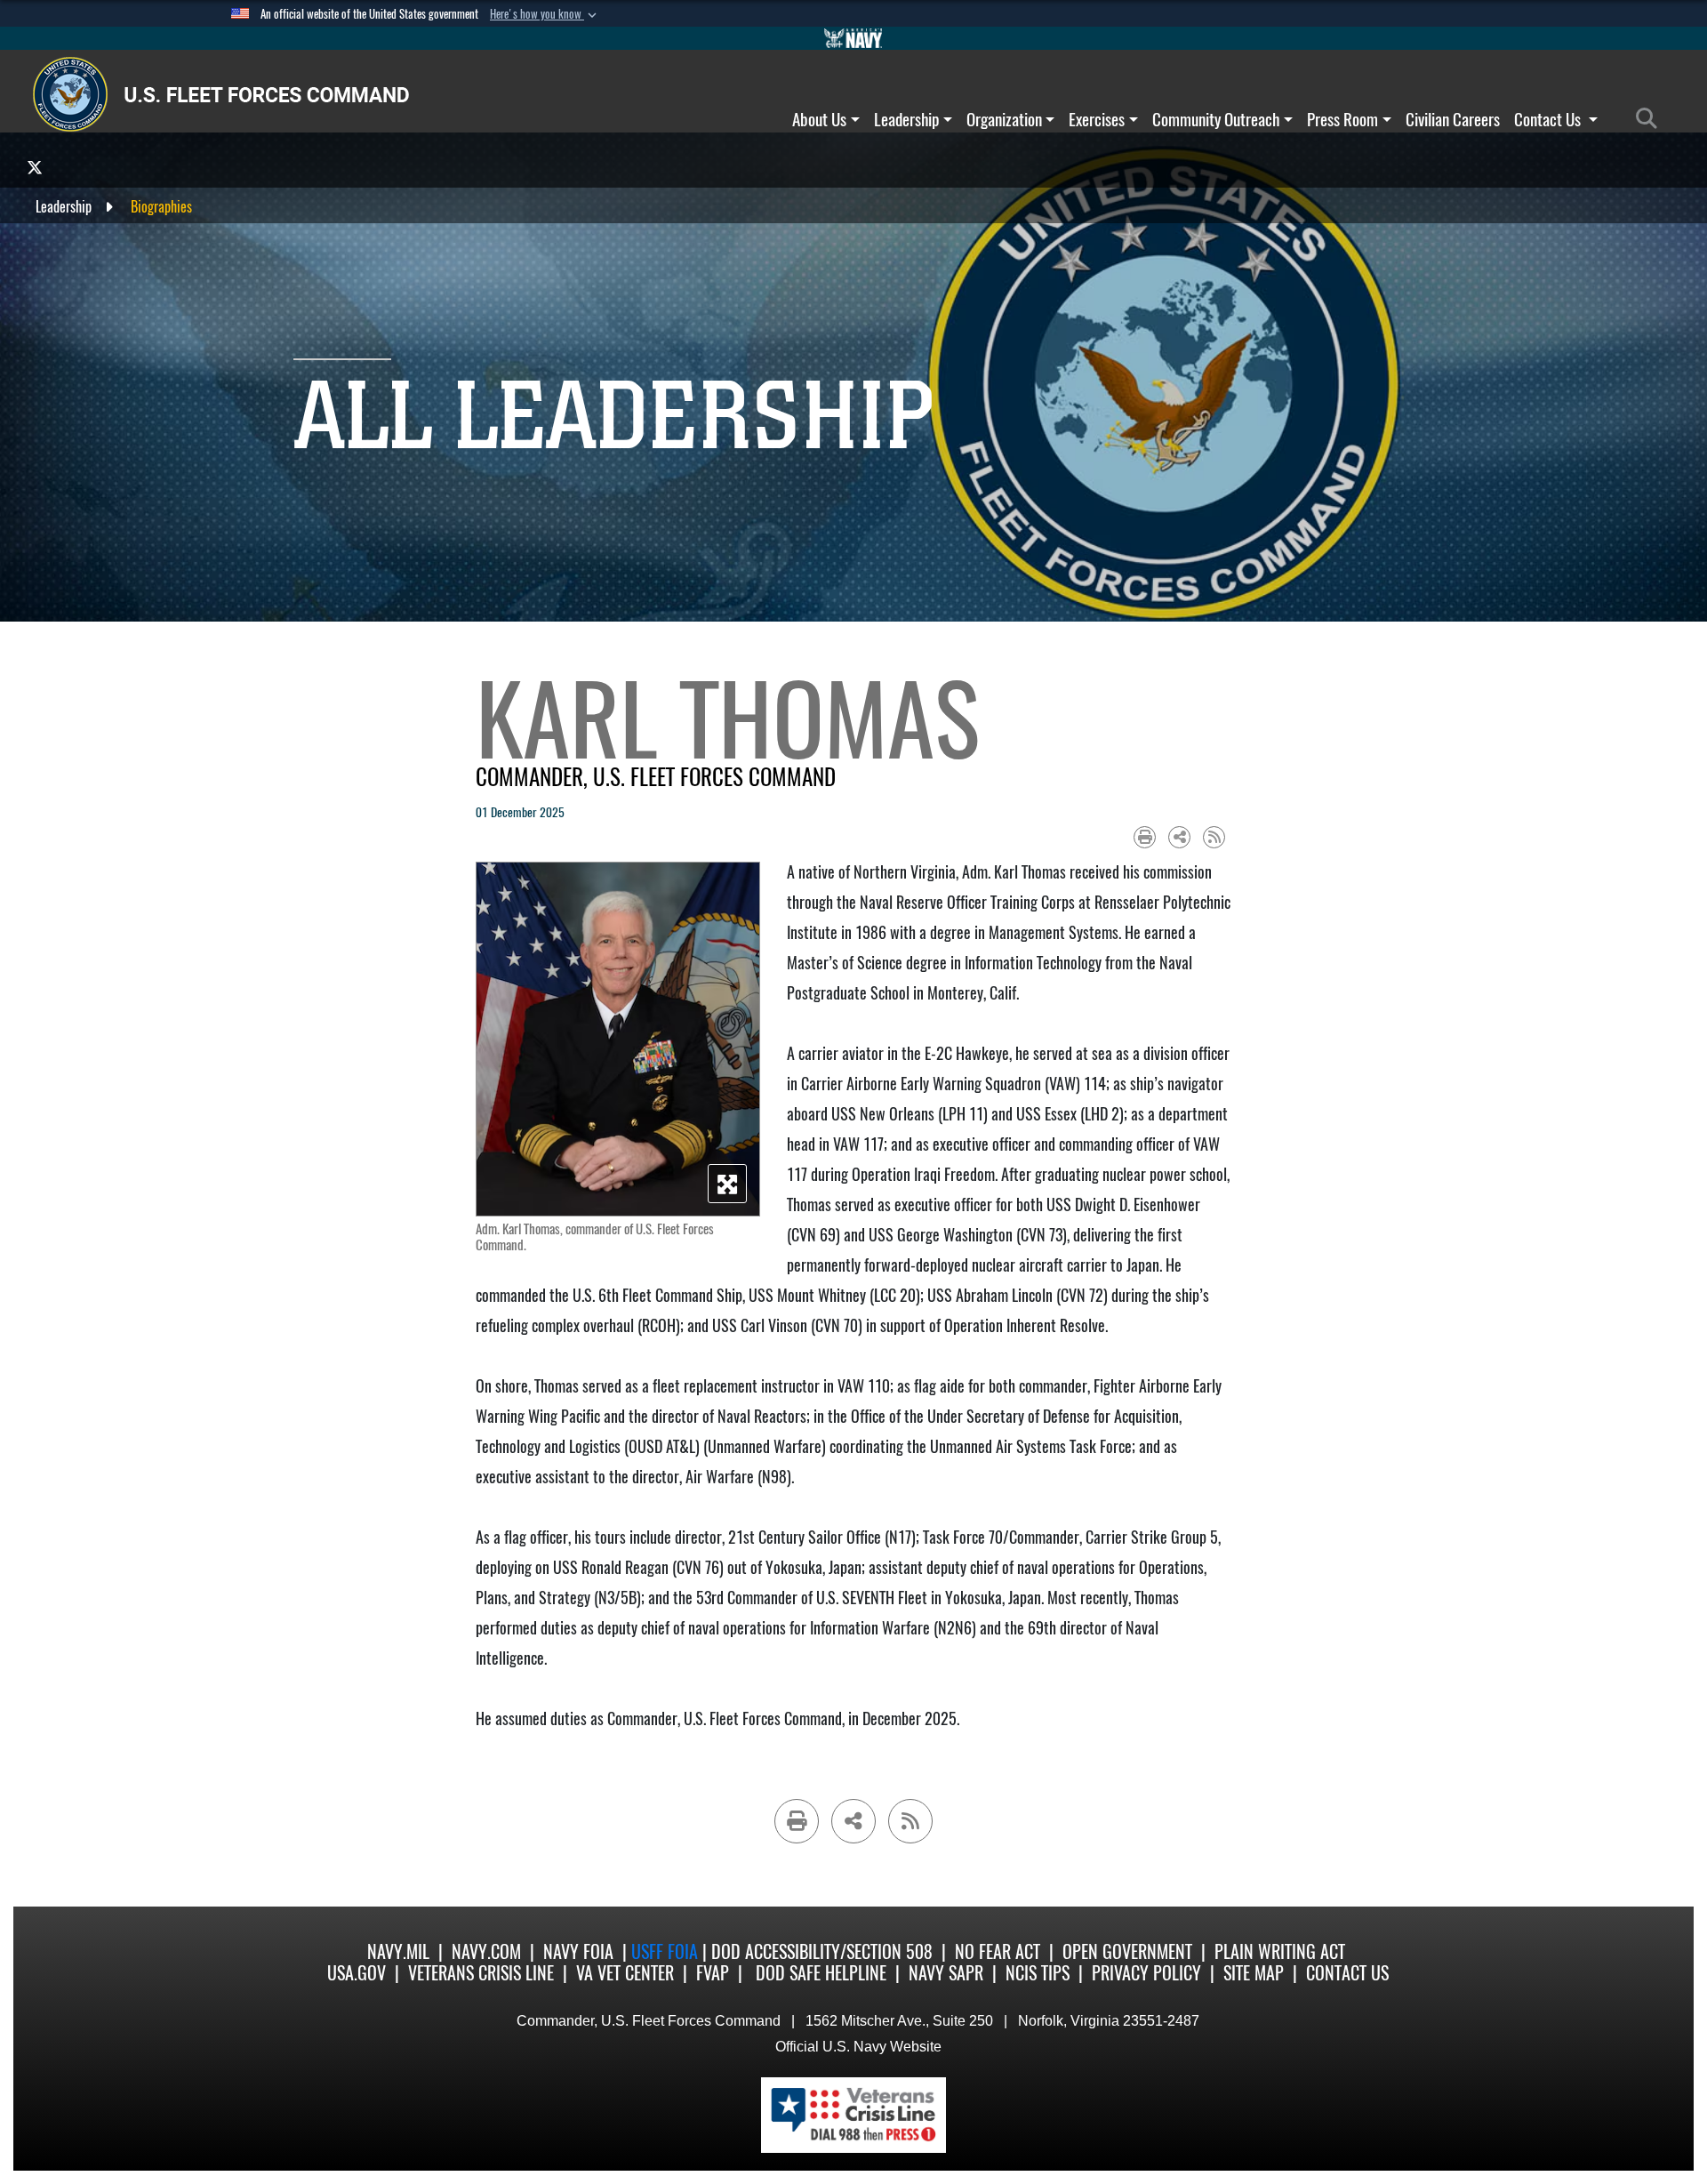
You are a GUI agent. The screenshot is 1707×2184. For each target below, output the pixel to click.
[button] (545, 14)
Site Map (1254, 1973)
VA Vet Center (625, 1973)
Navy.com (486, 1951)
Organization (1004, 119)
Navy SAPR (946, 1973)
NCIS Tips (1038, 1973)
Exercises (1097, 119)
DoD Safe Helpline (821, 1973)
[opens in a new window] (35, 167)
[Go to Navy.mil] (853, 38)
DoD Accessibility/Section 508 (822, 1951)
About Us (819, 119)
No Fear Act (998, 1951)
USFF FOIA (667, 1951)
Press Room (1342, 119)
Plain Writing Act (1280, 1951)
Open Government (1127, 1951)
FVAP (713, 1973)
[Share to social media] (1179, 837)
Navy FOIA (578, 1951)
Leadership (906, 119)
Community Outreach (1216, 119)
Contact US (1347, 1973)
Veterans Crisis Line (481, 1973)
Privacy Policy (1146, 1973)
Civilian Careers (1453, 119)
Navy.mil (398, 1951)
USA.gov (357, 1973)
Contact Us (1549, 119)
